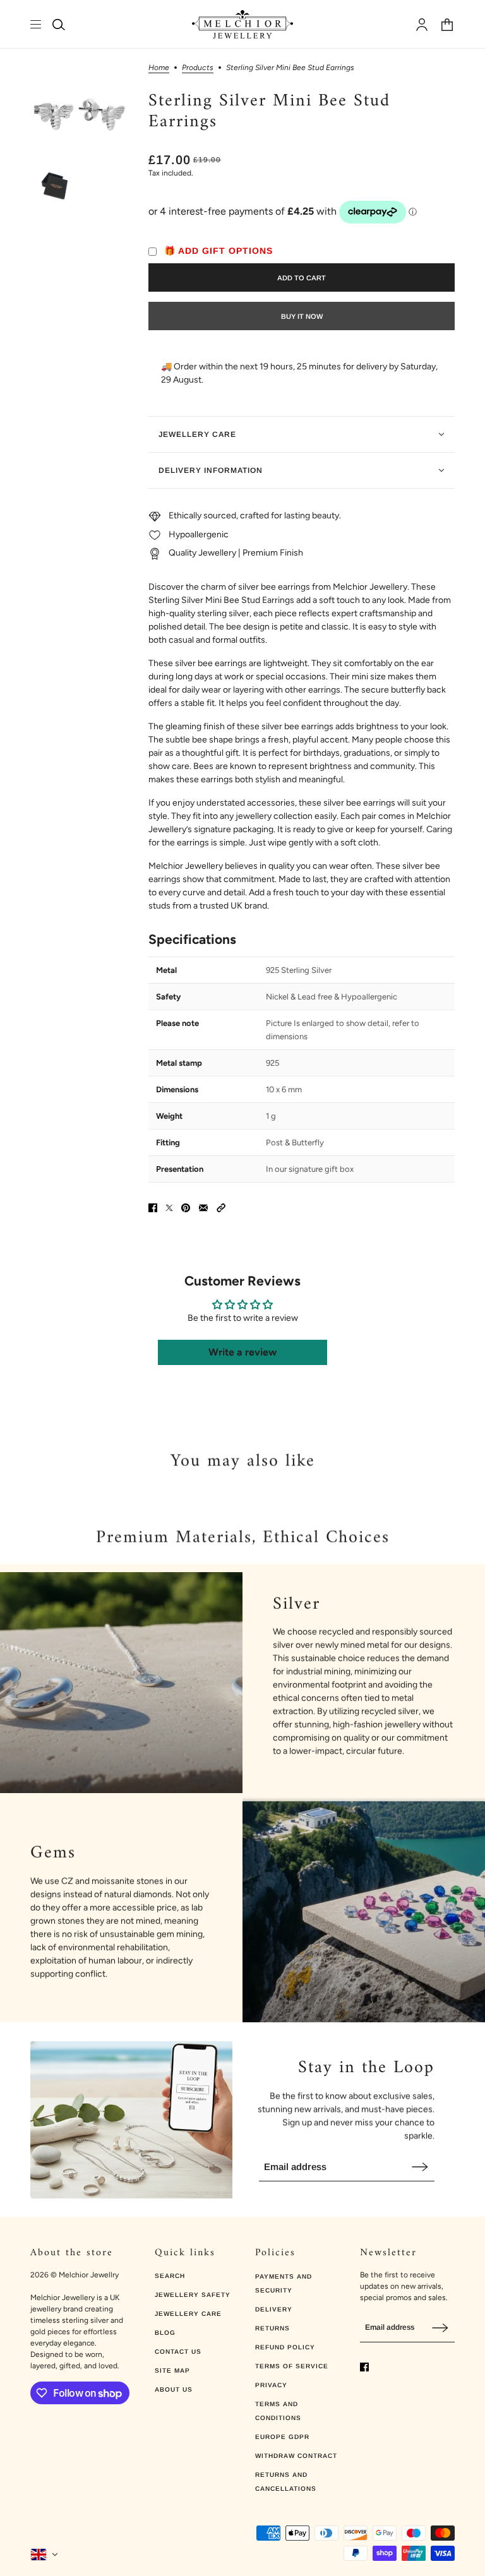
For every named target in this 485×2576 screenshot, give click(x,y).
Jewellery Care (188, 2314)
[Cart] (447, 25)
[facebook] (364, 2367)
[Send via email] (203, 1208)
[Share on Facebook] (153, 1208)
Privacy (271, 2385)
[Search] (59, 25)
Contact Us (178, 2352)
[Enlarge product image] (79, 113)
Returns (272, 2328)
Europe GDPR (282, 2437)
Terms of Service (292, 2366)
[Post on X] (169, 1208)
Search (170, 2276)
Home (159, 68)
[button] (221, 1208)
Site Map (172, 2370)
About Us (174, 2389)
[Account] (422, 25)
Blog (165, 2333)
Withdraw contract (296, 2456)
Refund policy (285, 2347)
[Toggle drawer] (36, 24)
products (198, 68)
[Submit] (420, 2167)
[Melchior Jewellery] (242, 24)
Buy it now (302, 316)
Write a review (242, 1352)
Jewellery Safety (193, 2295)
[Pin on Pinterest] (186, 1208)
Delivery (274, 2309)
